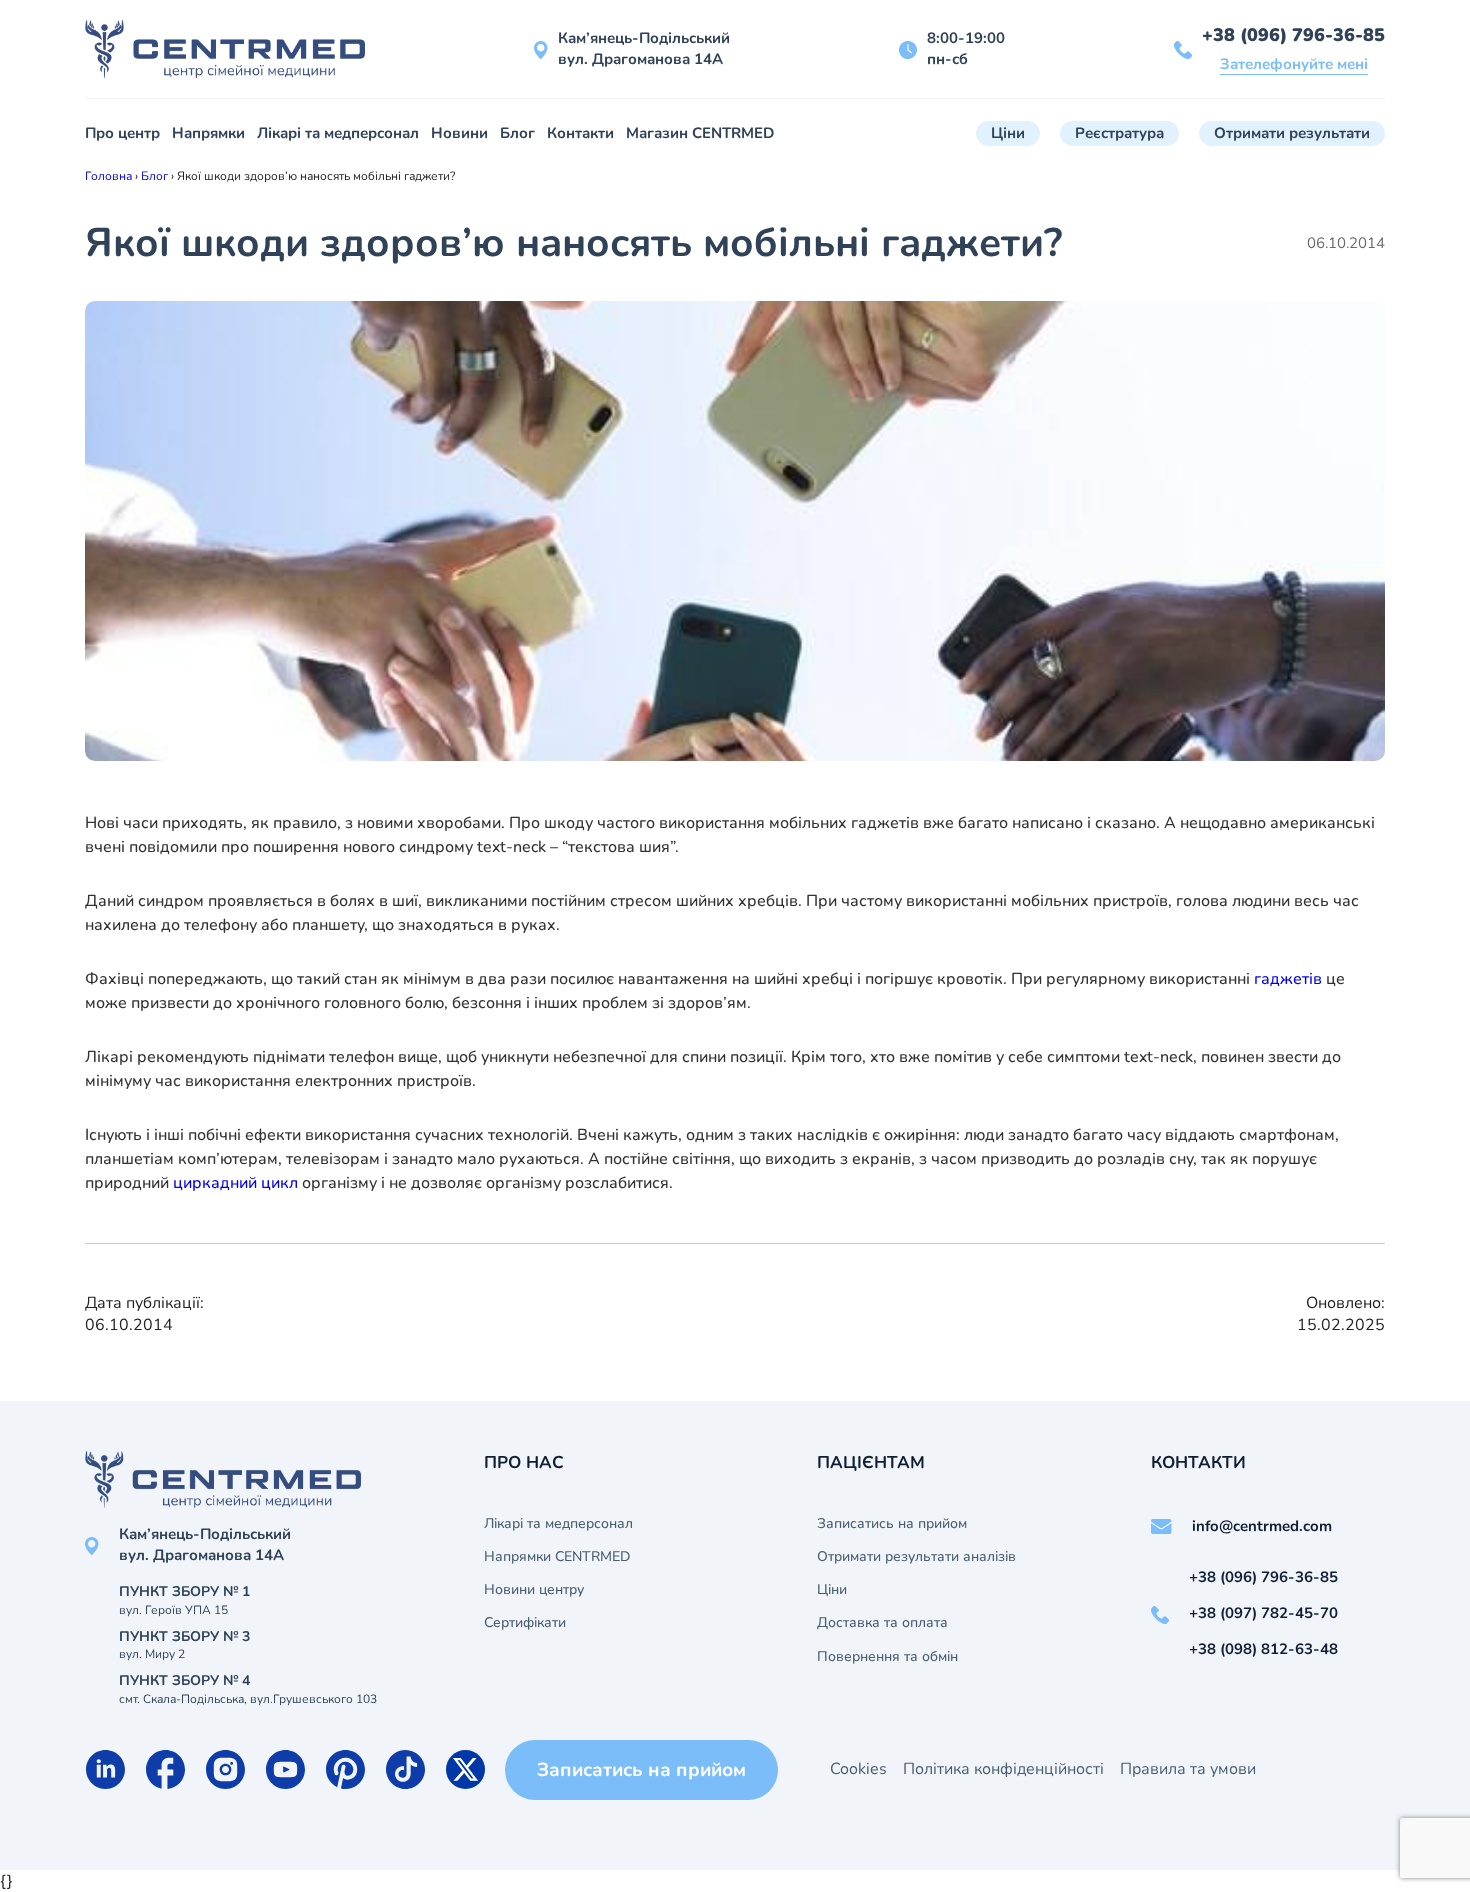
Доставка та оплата (882, 1623)
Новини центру (534, 1590)
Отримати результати (1292, 133)
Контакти (580, 133)
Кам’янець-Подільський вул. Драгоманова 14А (644, 48)
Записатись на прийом (892, 1524)
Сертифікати (525, 1623)
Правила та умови (1188, 1769)
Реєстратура (1119, 133)
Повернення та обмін (887, 1657)
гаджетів (1286, 979)
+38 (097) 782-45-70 (1263, 1613)
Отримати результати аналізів (916, 1557)
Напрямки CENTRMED (557, 1557)
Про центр (122, 133)
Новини (459, 133)
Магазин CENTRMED (700, 133)
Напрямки (208, 133)
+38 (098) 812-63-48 (1263, 1649)
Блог (517, 133)
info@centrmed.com (1262, 1526)
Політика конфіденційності (1003, 1769)
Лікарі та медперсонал (338, 133)
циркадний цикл (235, 1183)
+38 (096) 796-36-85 (1293, 35)
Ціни (1008, 133)
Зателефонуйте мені (1294, 64)
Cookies (858, 1769)
